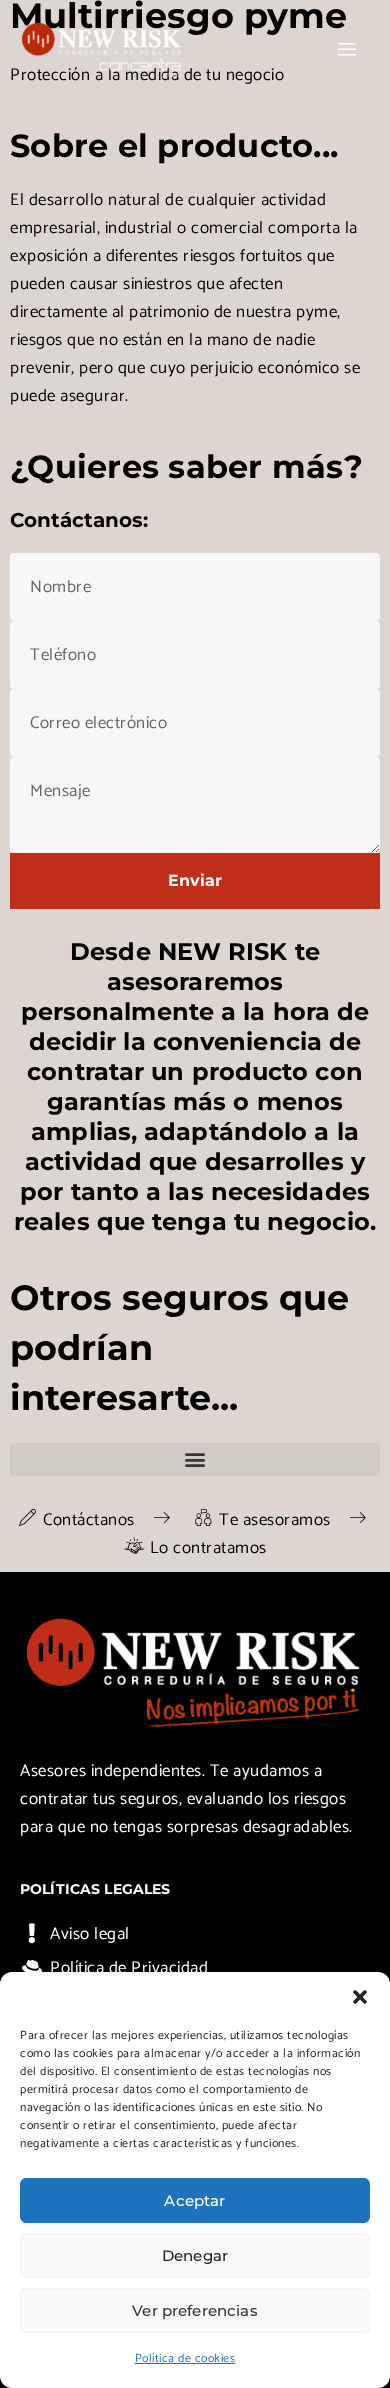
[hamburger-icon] (347, 50)
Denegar (195, 2255)
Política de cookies (185, 2358)
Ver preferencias (194, 2310)
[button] (360, 1997)
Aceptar (194, 2200)
